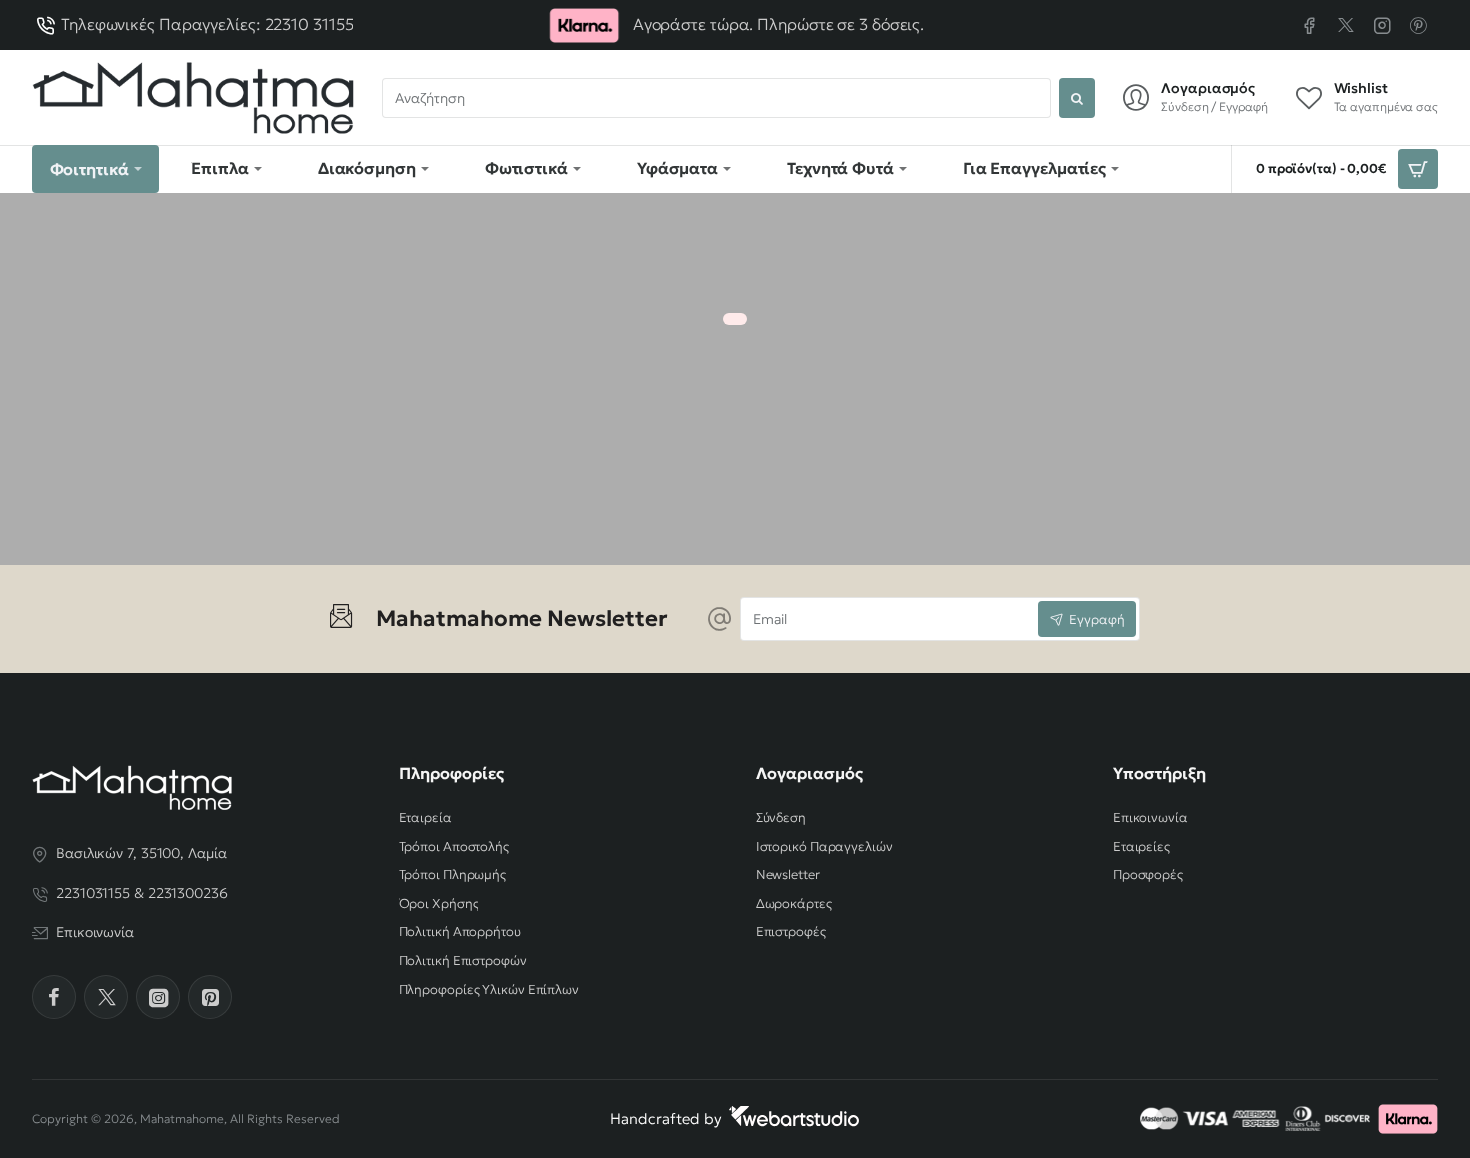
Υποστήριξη (1159, 773)
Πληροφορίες (451, 773)
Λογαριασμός (809, 773)
